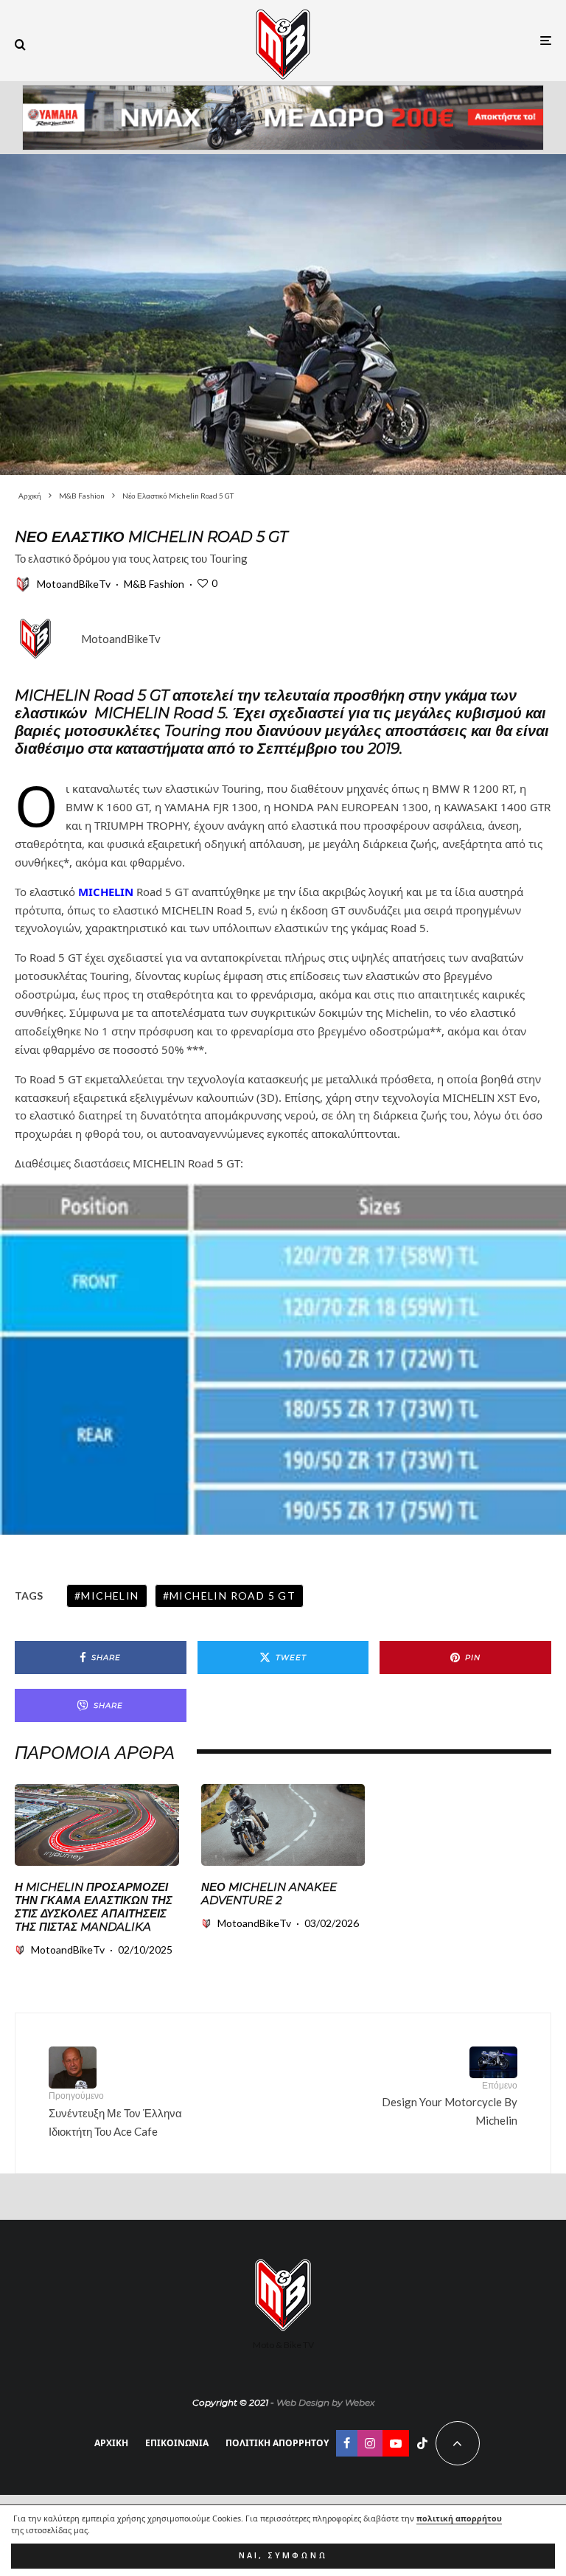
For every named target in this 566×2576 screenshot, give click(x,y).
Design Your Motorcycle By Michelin (450, 2103)
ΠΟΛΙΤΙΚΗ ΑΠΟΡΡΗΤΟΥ (277, 2443)
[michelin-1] (97, 1825)
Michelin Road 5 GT (233, 1596)
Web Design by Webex (325, 2402)
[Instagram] (370, 2443)
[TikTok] (422, 2443)
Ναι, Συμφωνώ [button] (283, 2555)
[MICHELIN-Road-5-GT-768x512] (283, 315)
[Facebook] (347, 2443)
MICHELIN (106, 892)
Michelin (110, 1596)
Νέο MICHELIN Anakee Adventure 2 (269, 1894)
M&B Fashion (154, 584)
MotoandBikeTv (74, 584)
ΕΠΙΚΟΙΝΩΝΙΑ (177, 2443)
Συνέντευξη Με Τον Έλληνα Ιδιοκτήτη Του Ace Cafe (115, 2114)
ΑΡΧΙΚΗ (111, 2443)
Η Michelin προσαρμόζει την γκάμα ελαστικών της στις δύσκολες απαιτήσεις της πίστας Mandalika (94, 1907)
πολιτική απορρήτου (459, 2518)
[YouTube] (396, 2443)
